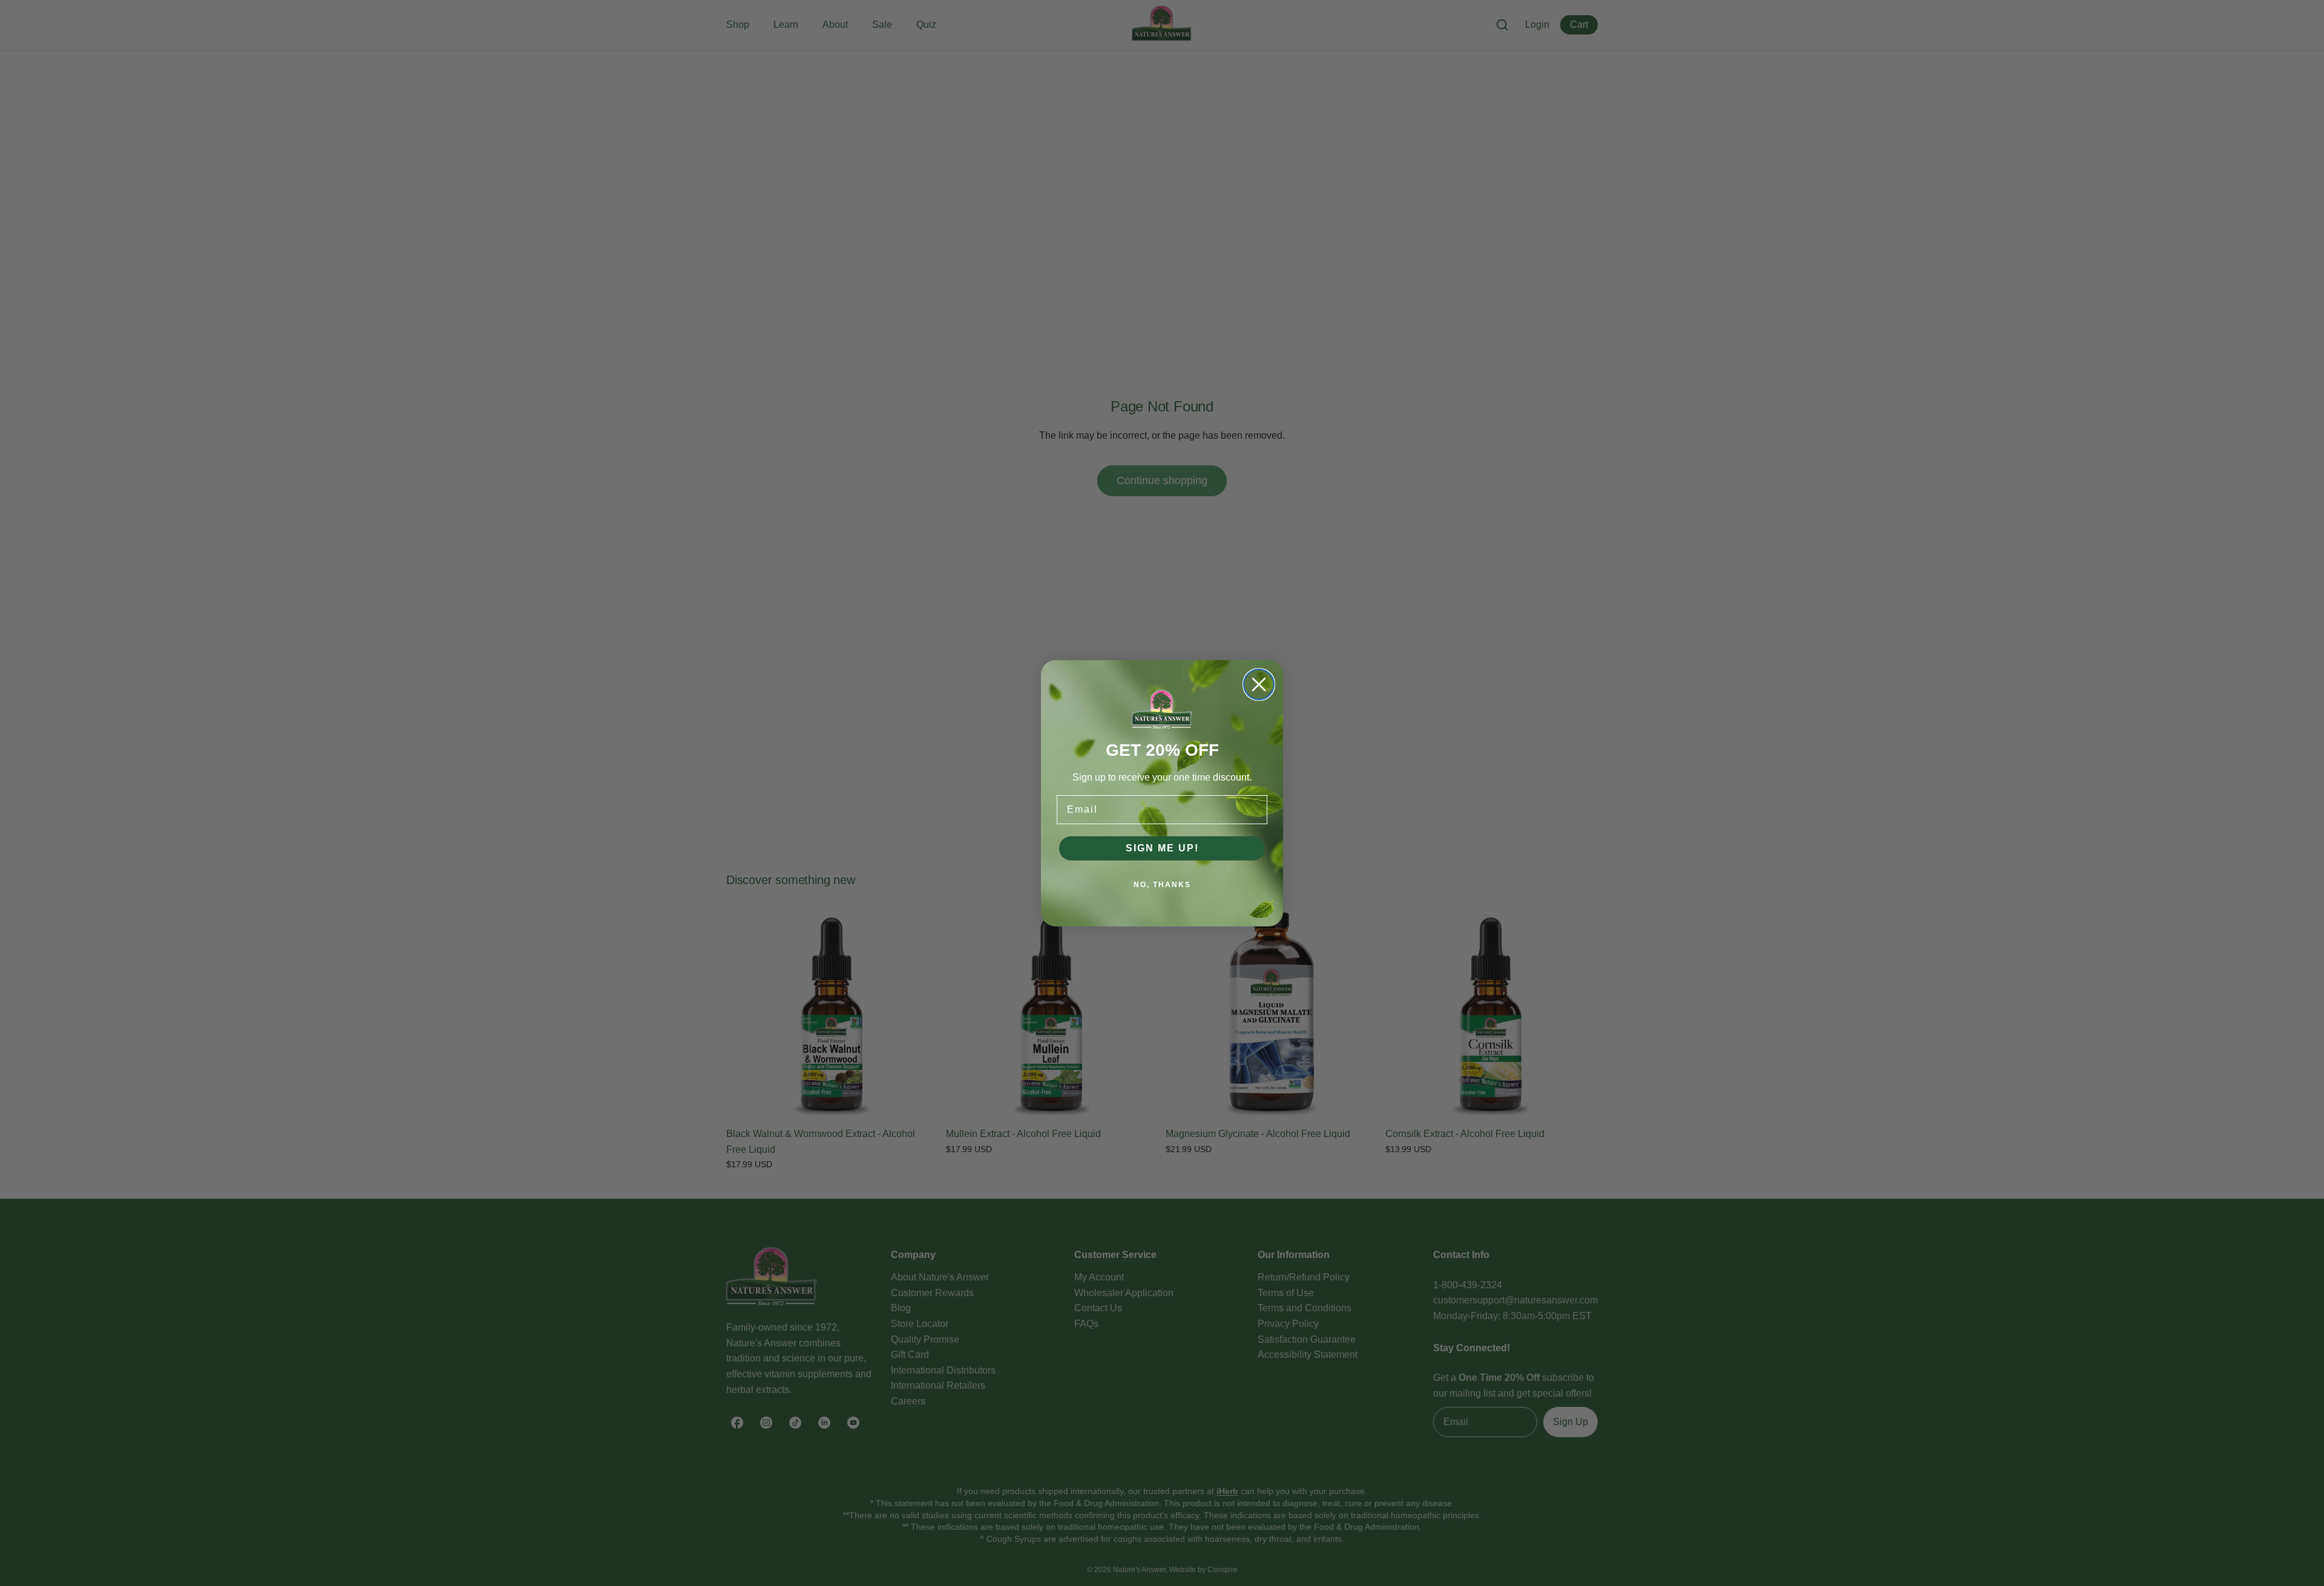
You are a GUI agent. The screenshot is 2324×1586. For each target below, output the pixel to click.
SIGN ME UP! (1162, 848)
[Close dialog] (1259, 684)
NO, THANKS (1162, 885)
